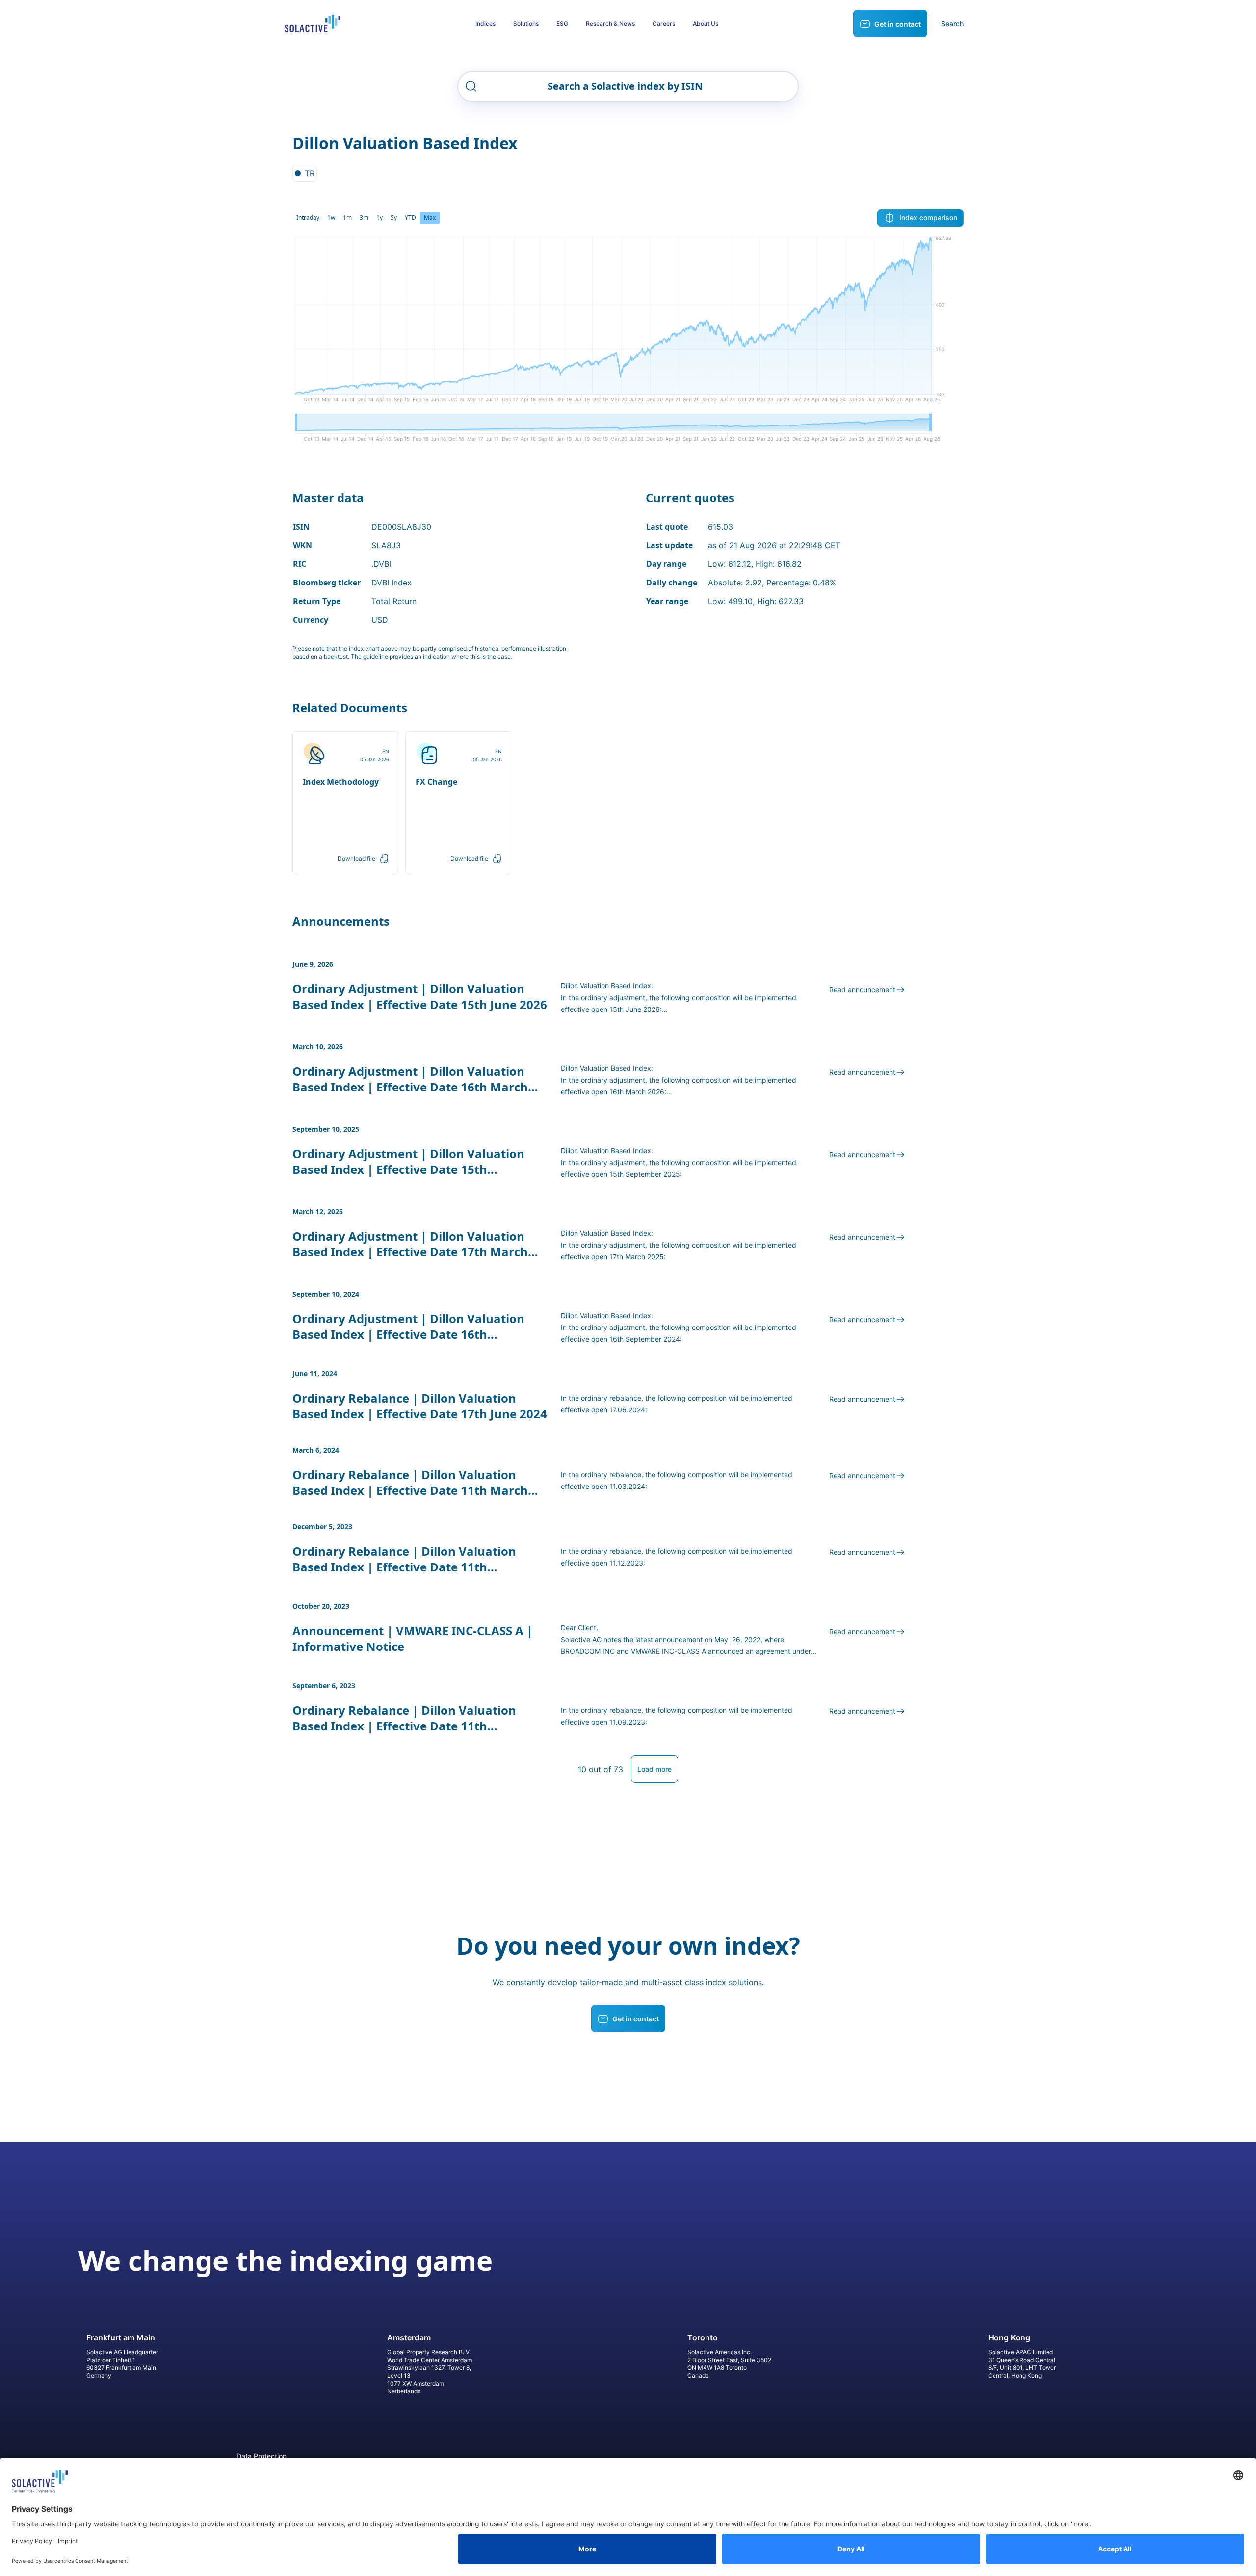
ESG (562, 23)
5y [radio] (394, 218)
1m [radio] (347, 218)
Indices (485, 23)
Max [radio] (430, 218)
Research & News (610, 23)
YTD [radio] (410, 218)
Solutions (526, 23)
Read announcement (862, 990)
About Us (706, 23)
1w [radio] (331, 218)
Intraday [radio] (308, 218)
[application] (628, 323)
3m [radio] (364, 218)
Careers (664, 23)
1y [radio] (379, 218)
